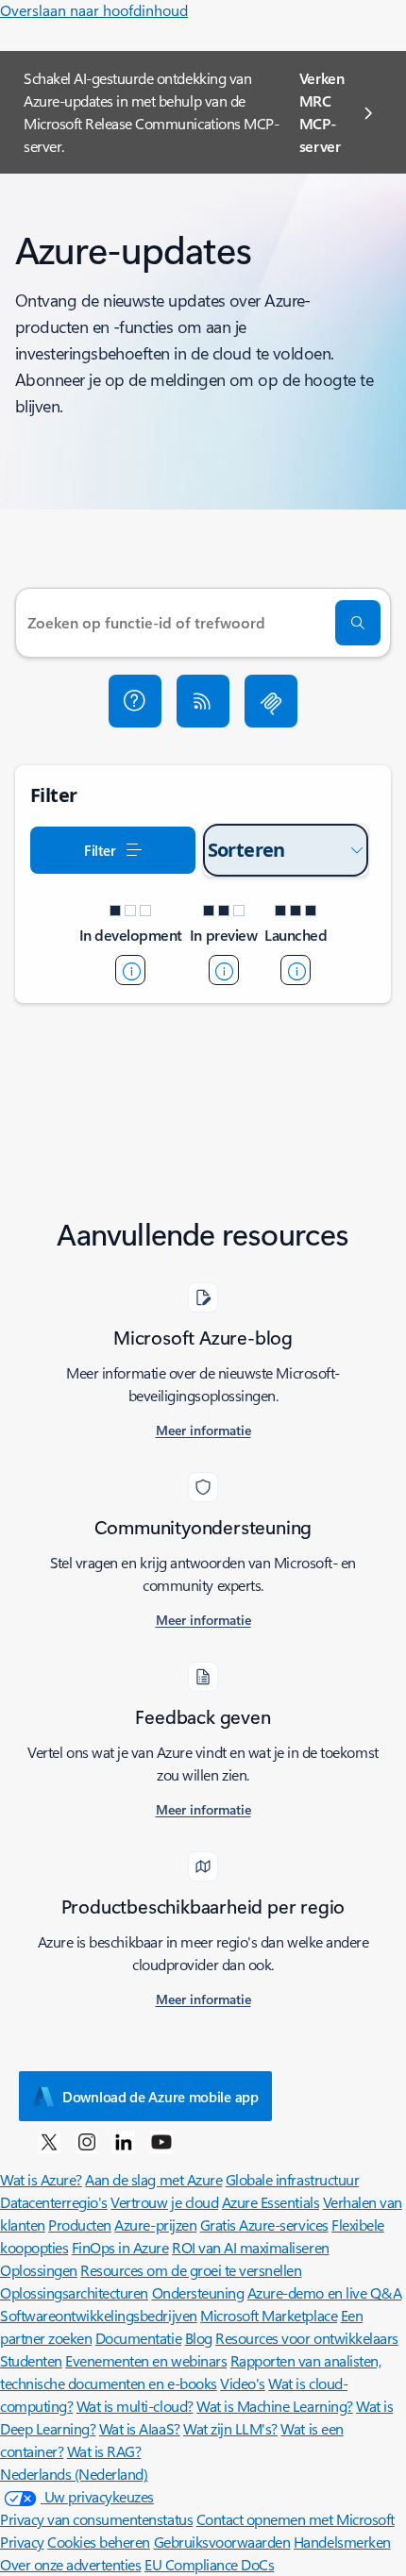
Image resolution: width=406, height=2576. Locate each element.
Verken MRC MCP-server (322, 112)
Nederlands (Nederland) (74, 2474)
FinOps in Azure (120, 2247)
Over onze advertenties (70, 2564)
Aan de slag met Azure (153, 2179)
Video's (243, 2383)
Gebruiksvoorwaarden (222, 2542)
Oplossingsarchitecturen (74, 2292)
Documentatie (138, 2338)
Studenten (31, 2360)
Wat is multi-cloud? (135, 2406)
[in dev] (130, 970)
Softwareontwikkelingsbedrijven (99, 2315)
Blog (199, 2338)
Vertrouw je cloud (164, 2202)
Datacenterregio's (54, 2202)
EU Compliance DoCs (209, 2564)
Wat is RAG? (104, 2451)
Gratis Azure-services (264, 2225)
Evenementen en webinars (146, 2360)
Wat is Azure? (41, 2179)
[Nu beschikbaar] (296, 970)
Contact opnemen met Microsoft (296, 2519)
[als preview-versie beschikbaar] (224, 970)
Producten (80, 2225)
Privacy (22, 2542)
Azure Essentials (271, 2202)
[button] (135, 701)
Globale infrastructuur (292, 2179)
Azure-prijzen (155, 2225)
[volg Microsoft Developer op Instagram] (87, 2141)
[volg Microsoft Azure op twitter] (49, 2141)
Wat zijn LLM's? (230, 2428)
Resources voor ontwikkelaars (307, 2338)
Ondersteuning (198, 2292)
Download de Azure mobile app (161, 2097)
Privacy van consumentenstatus (96, 2519)
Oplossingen (39, 2270)
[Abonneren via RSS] (203, 701)
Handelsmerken (342, 2542)
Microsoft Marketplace (269, 2315)
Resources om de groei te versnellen (191, 2270)
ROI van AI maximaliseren (250, 2247)
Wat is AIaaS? (140, 2428)
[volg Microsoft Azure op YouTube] (161, 2141)
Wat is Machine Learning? (274, 2406)
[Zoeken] (358, 623)
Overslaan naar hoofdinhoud (94, 10)
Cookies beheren (99, 2542)
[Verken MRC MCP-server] (271, 701)
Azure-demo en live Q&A (324, 2292)
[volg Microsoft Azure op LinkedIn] (124, 2141)
